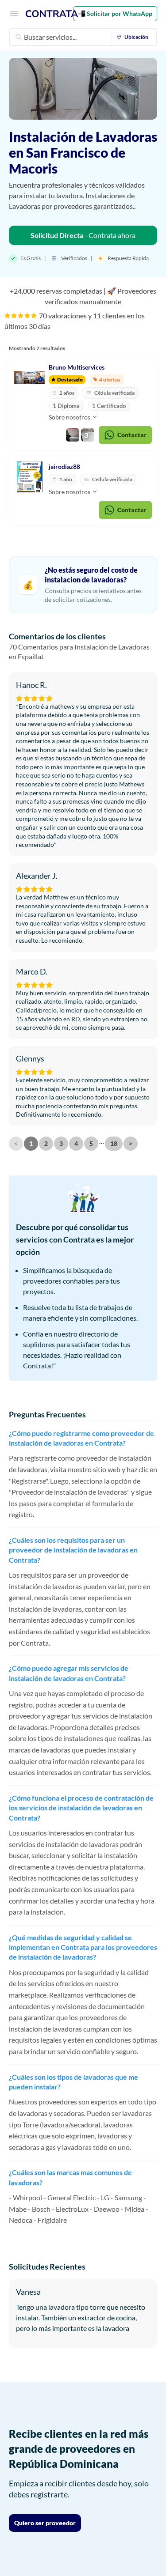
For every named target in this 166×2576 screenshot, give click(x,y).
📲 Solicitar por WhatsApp (115, 13)
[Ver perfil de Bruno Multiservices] (30, 378)
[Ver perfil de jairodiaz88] (30, 477)
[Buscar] (19, 37)
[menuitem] (134, 37)
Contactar (132, 435)
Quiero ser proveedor (45, 2523)
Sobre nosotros (70, 417)
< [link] (16, 1143)
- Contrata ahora (83, 235)
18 (114, 1143)
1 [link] (31, 1143)
